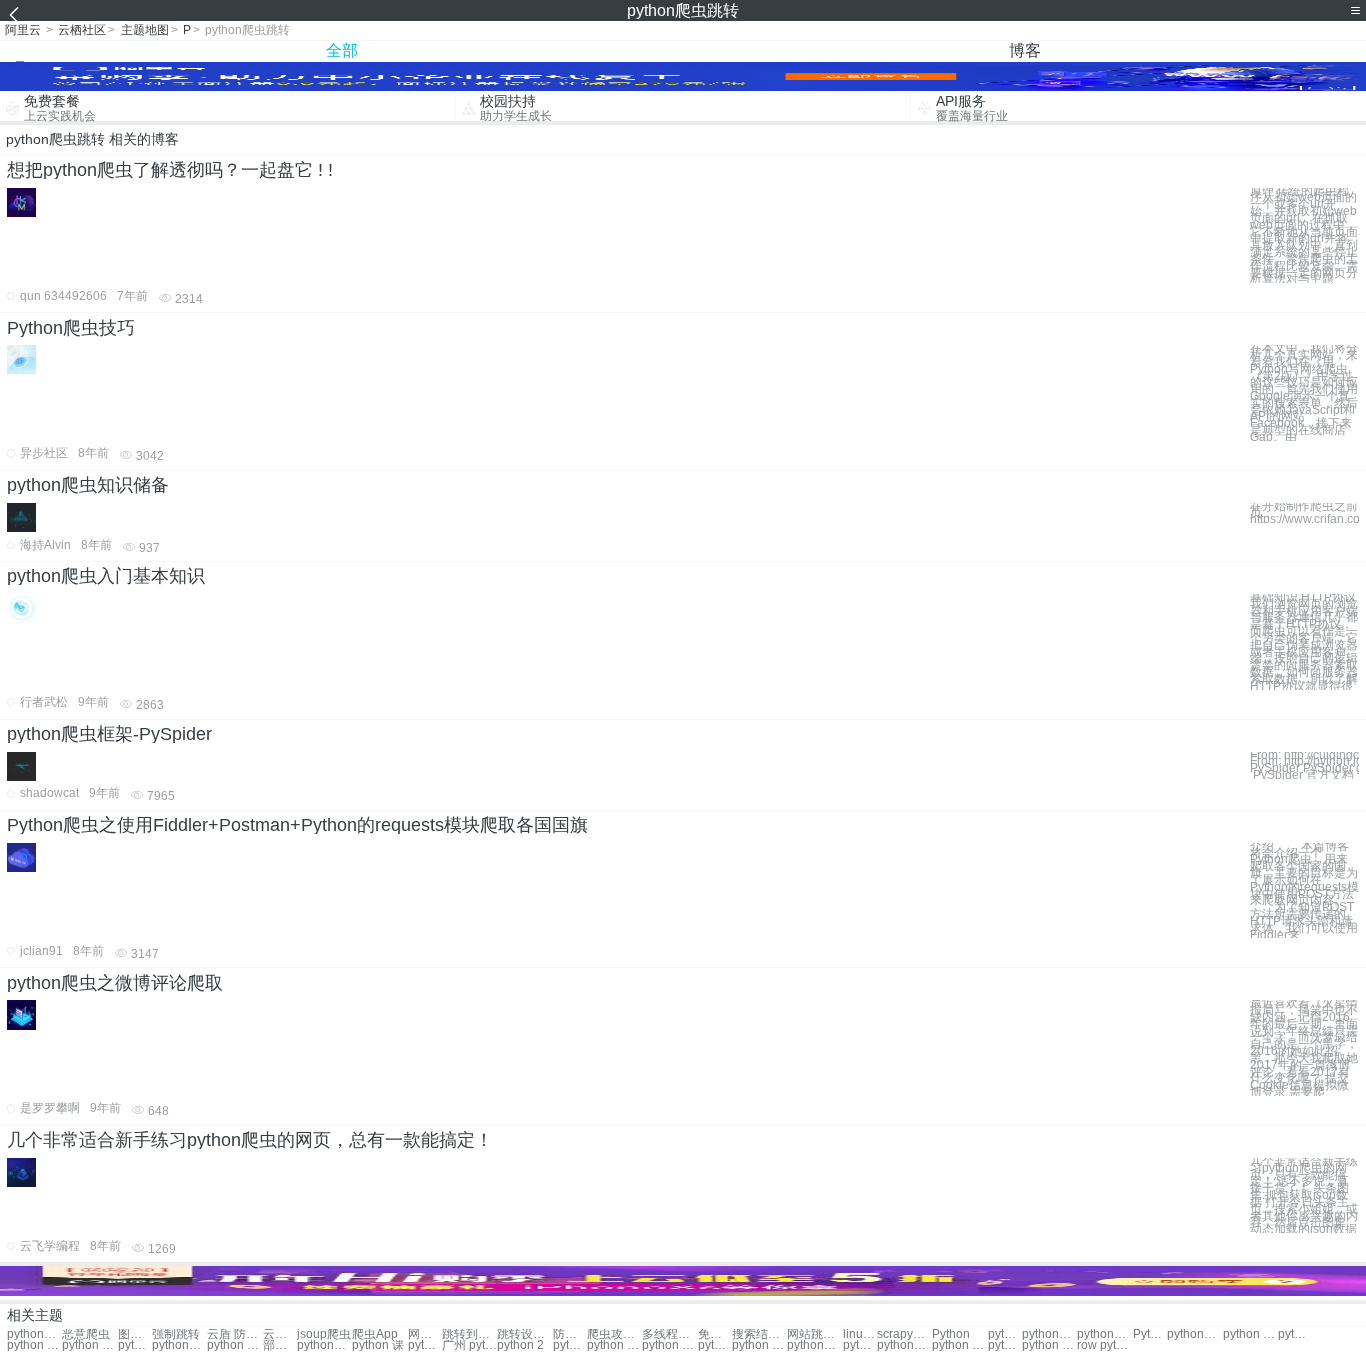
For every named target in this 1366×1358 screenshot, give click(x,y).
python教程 (1049, 1334)
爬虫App (375, 1334)
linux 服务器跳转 (860, 1334)
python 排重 (959, 1345)
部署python (280, 1345)
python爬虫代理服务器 (34, 1334)
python (1005, 1334)
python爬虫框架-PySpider (109, 734)
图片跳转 (135, 1334)
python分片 (1194, 1334)
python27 (425, 1345)
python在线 (324, 1345)
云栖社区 (82, 30)
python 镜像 (1250, 1334)
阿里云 (23, 30)
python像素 (1005, 1345)
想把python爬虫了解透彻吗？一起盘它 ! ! (170, 170)
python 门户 (614, 1345)
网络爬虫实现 (425, 1334)
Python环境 (1150, 1334)
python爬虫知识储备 (88, 485)
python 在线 (234, 1345)
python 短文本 (759, 1345)
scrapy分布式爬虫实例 (904, 1334)
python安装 (179, 1345)
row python (1104, 1345)
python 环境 (89, 1345)
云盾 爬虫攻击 (280, 1334)
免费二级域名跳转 (715, 1334)
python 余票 (1049, 1345)
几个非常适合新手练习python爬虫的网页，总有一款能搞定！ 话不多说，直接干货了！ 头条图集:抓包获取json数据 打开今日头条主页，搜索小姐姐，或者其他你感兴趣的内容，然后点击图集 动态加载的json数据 (1304, 1195)
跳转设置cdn (524, 1334)
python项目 (570, 1345)
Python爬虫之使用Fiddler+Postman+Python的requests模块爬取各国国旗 (297, 825)
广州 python (469, 1345)
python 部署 (135, 1345)
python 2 (520, 1345)
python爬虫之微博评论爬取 (115, 983)
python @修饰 (669, 1345)
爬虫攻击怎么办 (614, 1334)
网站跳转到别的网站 (814, 1334)
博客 (1025, 50)
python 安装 (1295, 1334)
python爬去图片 (814, 1345)
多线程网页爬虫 (669, 1334)
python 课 (378, 1345)
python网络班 (904, 1345)
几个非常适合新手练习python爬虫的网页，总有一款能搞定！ (250, 1140)
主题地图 (145, 30)
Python (951, 1334)
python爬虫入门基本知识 (106, 576)
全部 (342, 50)
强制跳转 (176, 1334)
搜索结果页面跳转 (759, 1334)
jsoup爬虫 (324, 1334)
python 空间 (34, 1345)
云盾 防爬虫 (234, 1334)
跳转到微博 (469, 1334)
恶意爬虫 (86, 1334)
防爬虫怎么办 (570, 1334)
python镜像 (1104, 1334)
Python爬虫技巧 (71, 328)
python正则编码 (860, 1345)
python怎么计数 (715, 1345)
